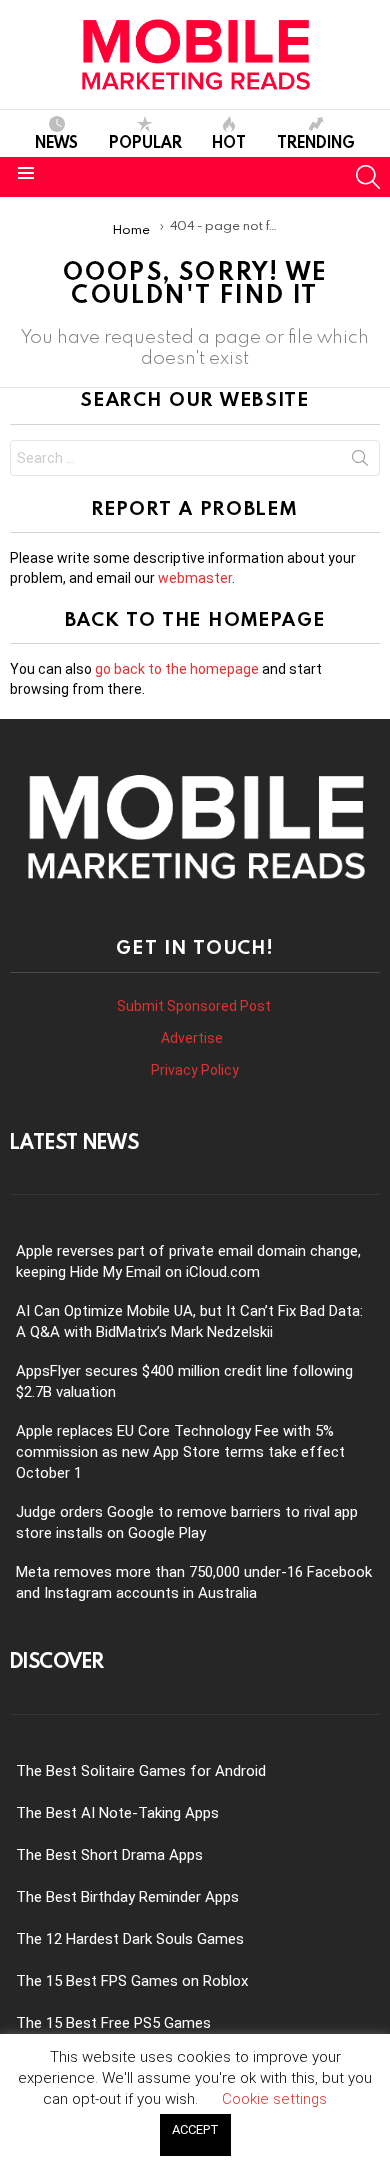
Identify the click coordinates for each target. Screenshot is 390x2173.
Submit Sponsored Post (194, 1006)
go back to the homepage (177, 669)
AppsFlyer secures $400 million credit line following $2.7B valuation (184, 1381)
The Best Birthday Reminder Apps (127, 1897)
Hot (229, 141)
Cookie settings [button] (274, 2099)
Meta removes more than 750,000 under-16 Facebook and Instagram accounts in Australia (194, 1582)
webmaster (195, 578)
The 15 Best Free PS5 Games (113, 2023)
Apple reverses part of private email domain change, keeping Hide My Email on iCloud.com (188, 1261)
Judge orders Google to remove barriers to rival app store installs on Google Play (187, 1522)
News (56, 141)
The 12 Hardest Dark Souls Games (130, 1939)
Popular (145, 141)
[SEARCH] (368, 177)
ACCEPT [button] (195, 2129)
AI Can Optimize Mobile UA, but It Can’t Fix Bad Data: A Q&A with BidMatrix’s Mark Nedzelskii (189, 1321)
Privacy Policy (195, 1070)
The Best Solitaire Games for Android (141, 1771)
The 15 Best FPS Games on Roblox (132, 1981)
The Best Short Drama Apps (109, 1855)
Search (360, 462)
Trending (316, 141)
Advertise (193, 1038)
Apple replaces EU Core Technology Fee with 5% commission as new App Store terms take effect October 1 (180, 1452)
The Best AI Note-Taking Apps (117, 1813)
